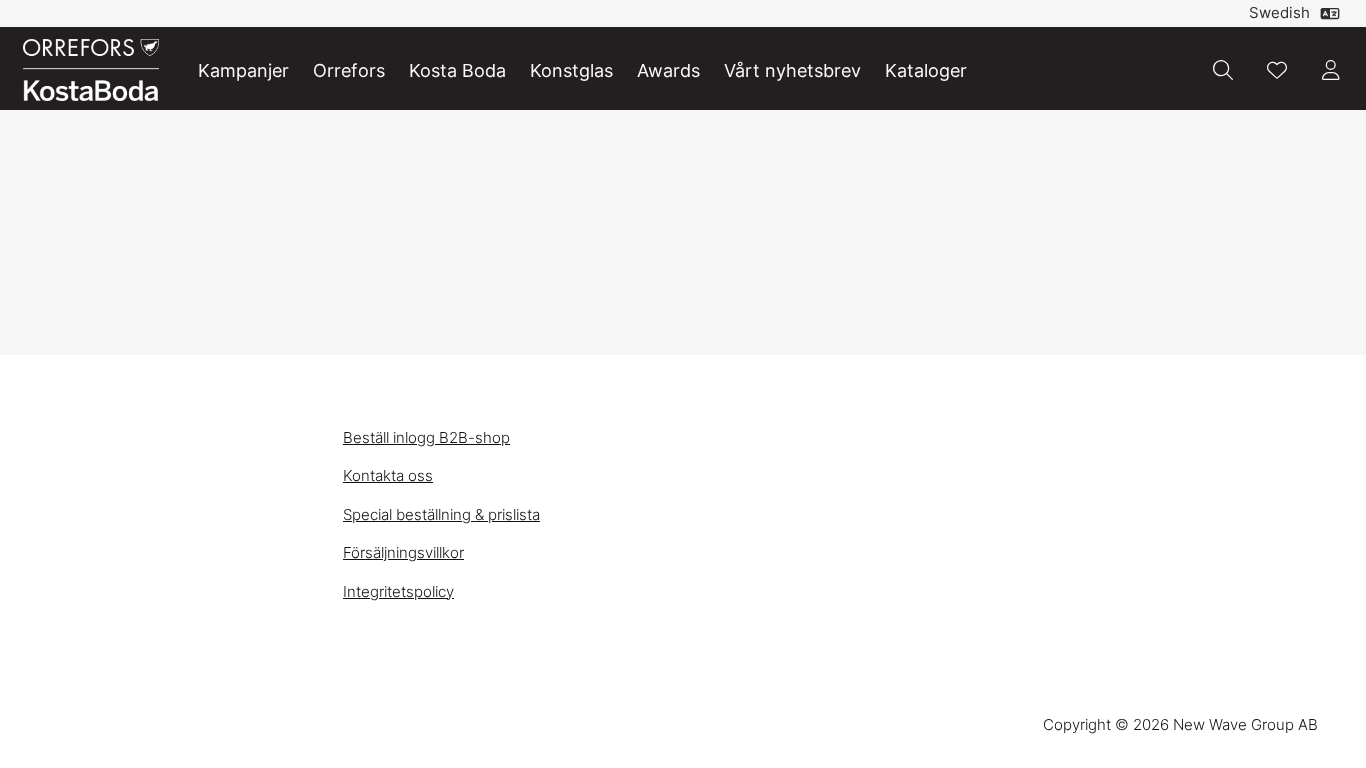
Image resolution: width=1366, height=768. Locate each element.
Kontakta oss (388, 475)
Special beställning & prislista (441, 514)
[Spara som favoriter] (1277, 70)
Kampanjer (243, 70)
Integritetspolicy (398, 591)
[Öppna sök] (1223, 70)
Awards (668, 70)
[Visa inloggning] (1331, 70)
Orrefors (349, 70)
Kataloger (926, 70)
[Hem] (91, 70)
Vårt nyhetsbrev (792, 70)
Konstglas (571, 70)
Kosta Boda (457, 70)
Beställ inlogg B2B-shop (426, 437)
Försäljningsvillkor (403, 552)
